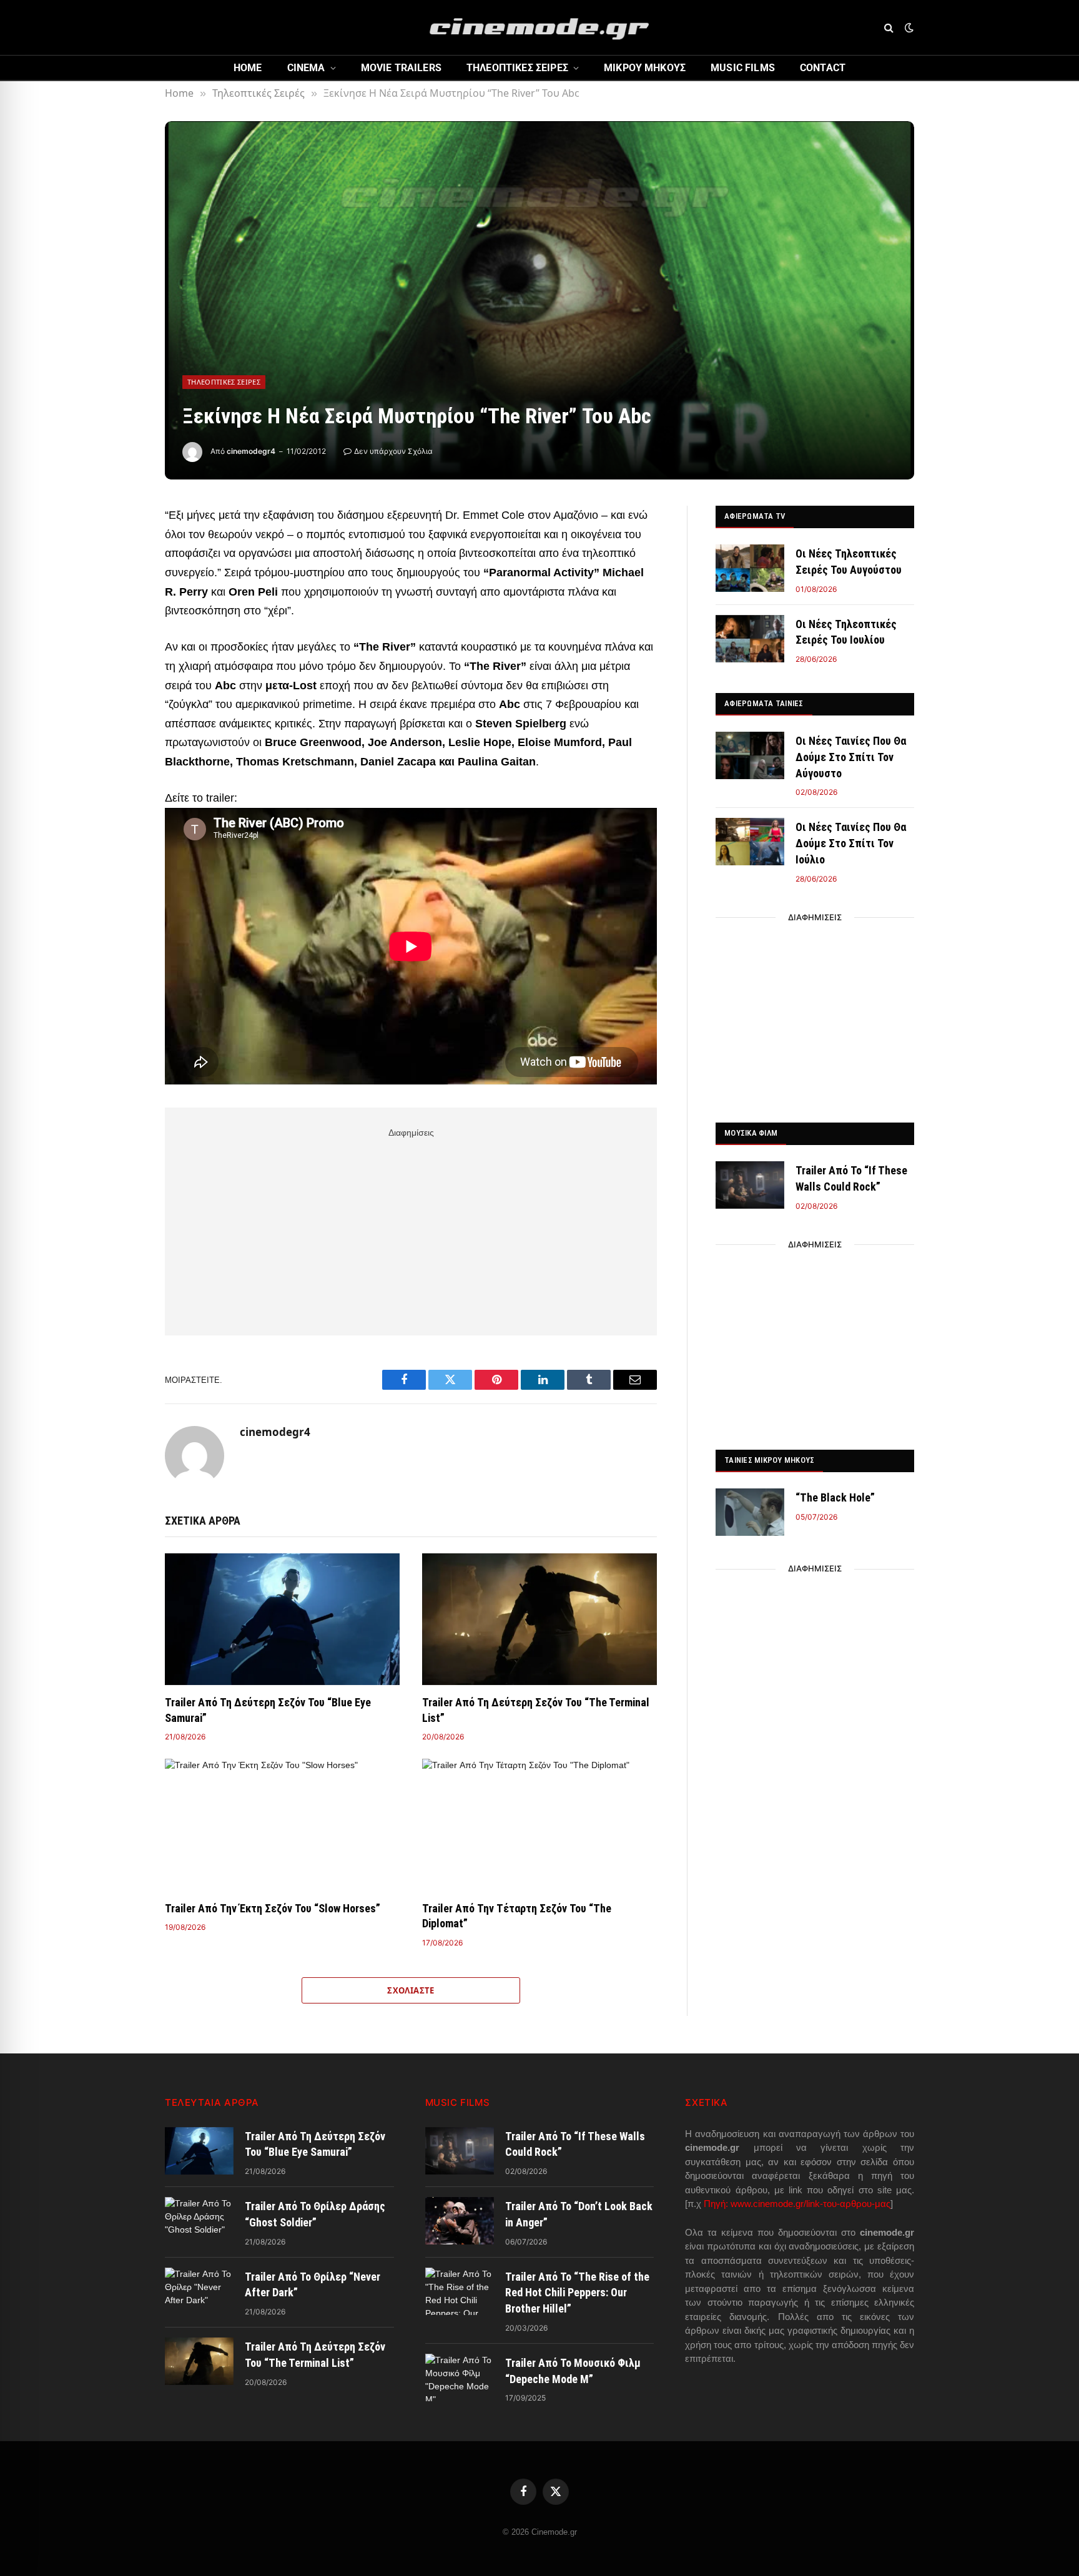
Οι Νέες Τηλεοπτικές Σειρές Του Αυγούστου (849, 562)
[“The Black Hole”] (750, 1512)
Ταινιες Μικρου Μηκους (769, 1460)
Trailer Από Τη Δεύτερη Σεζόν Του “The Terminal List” (536, 1710)
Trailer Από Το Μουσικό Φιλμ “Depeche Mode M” (573, 2371)
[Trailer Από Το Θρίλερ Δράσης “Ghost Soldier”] (199, 2221)
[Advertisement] (411, 1229)
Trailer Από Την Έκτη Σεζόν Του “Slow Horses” (273, 1908)
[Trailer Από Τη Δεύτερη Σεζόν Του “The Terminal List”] (539, 1620)
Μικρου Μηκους (645, 68)
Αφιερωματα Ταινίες (764, 703)
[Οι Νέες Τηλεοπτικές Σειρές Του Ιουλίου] (750, 639)
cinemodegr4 (251, 451)
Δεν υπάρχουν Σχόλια (393, 451)
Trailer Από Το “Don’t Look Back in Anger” (579, 2214)
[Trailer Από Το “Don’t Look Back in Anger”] (460, 2221)
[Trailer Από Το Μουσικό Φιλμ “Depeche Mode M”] (460, 2377)
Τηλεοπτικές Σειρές (224, 382)
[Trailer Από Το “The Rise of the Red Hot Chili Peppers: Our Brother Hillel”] (460, 2291)
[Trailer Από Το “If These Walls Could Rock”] (750, 1185)
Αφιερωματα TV (755, 516)
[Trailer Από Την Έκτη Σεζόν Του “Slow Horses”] (282, 1825)
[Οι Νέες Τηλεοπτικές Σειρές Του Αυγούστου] (750, 568)
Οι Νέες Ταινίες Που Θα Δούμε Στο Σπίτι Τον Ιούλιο (851, 843)
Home (248, 68)
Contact (823, 68)
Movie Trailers (401, 68)
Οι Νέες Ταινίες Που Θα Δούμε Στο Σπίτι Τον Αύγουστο (851, 757)
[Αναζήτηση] (889, 28)
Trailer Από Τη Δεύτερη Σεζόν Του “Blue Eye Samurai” (268, 1710)
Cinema (306, 68)
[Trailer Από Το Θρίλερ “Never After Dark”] (199, 2291)
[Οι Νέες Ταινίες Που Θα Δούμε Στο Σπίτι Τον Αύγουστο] (750, 755)
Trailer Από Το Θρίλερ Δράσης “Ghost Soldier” (315, 2214)
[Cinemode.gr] (539, 27)
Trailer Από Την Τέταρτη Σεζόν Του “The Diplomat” (517, 1916)
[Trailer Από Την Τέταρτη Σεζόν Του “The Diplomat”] (539, 1825)
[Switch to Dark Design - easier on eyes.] (908, 27)
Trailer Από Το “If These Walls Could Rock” (851, 1178)
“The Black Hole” (835, 1497)
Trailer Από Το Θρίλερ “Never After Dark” (313, 2285)
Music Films (743, 68)
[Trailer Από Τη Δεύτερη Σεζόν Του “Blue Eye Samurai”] (282, 1620)
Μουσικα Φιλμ (751, 1133)
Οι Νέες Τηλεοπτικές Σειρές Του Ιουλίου (846, 632)
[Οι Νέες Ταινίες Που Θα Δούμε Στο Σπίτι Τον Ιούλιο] (750, 842)
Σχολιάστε (411, 1990)
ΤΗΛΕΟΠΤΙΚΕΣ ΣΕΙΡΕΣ (517, 68)
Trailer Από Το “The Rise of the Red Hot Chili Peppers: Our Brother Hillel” (577, 2293)
